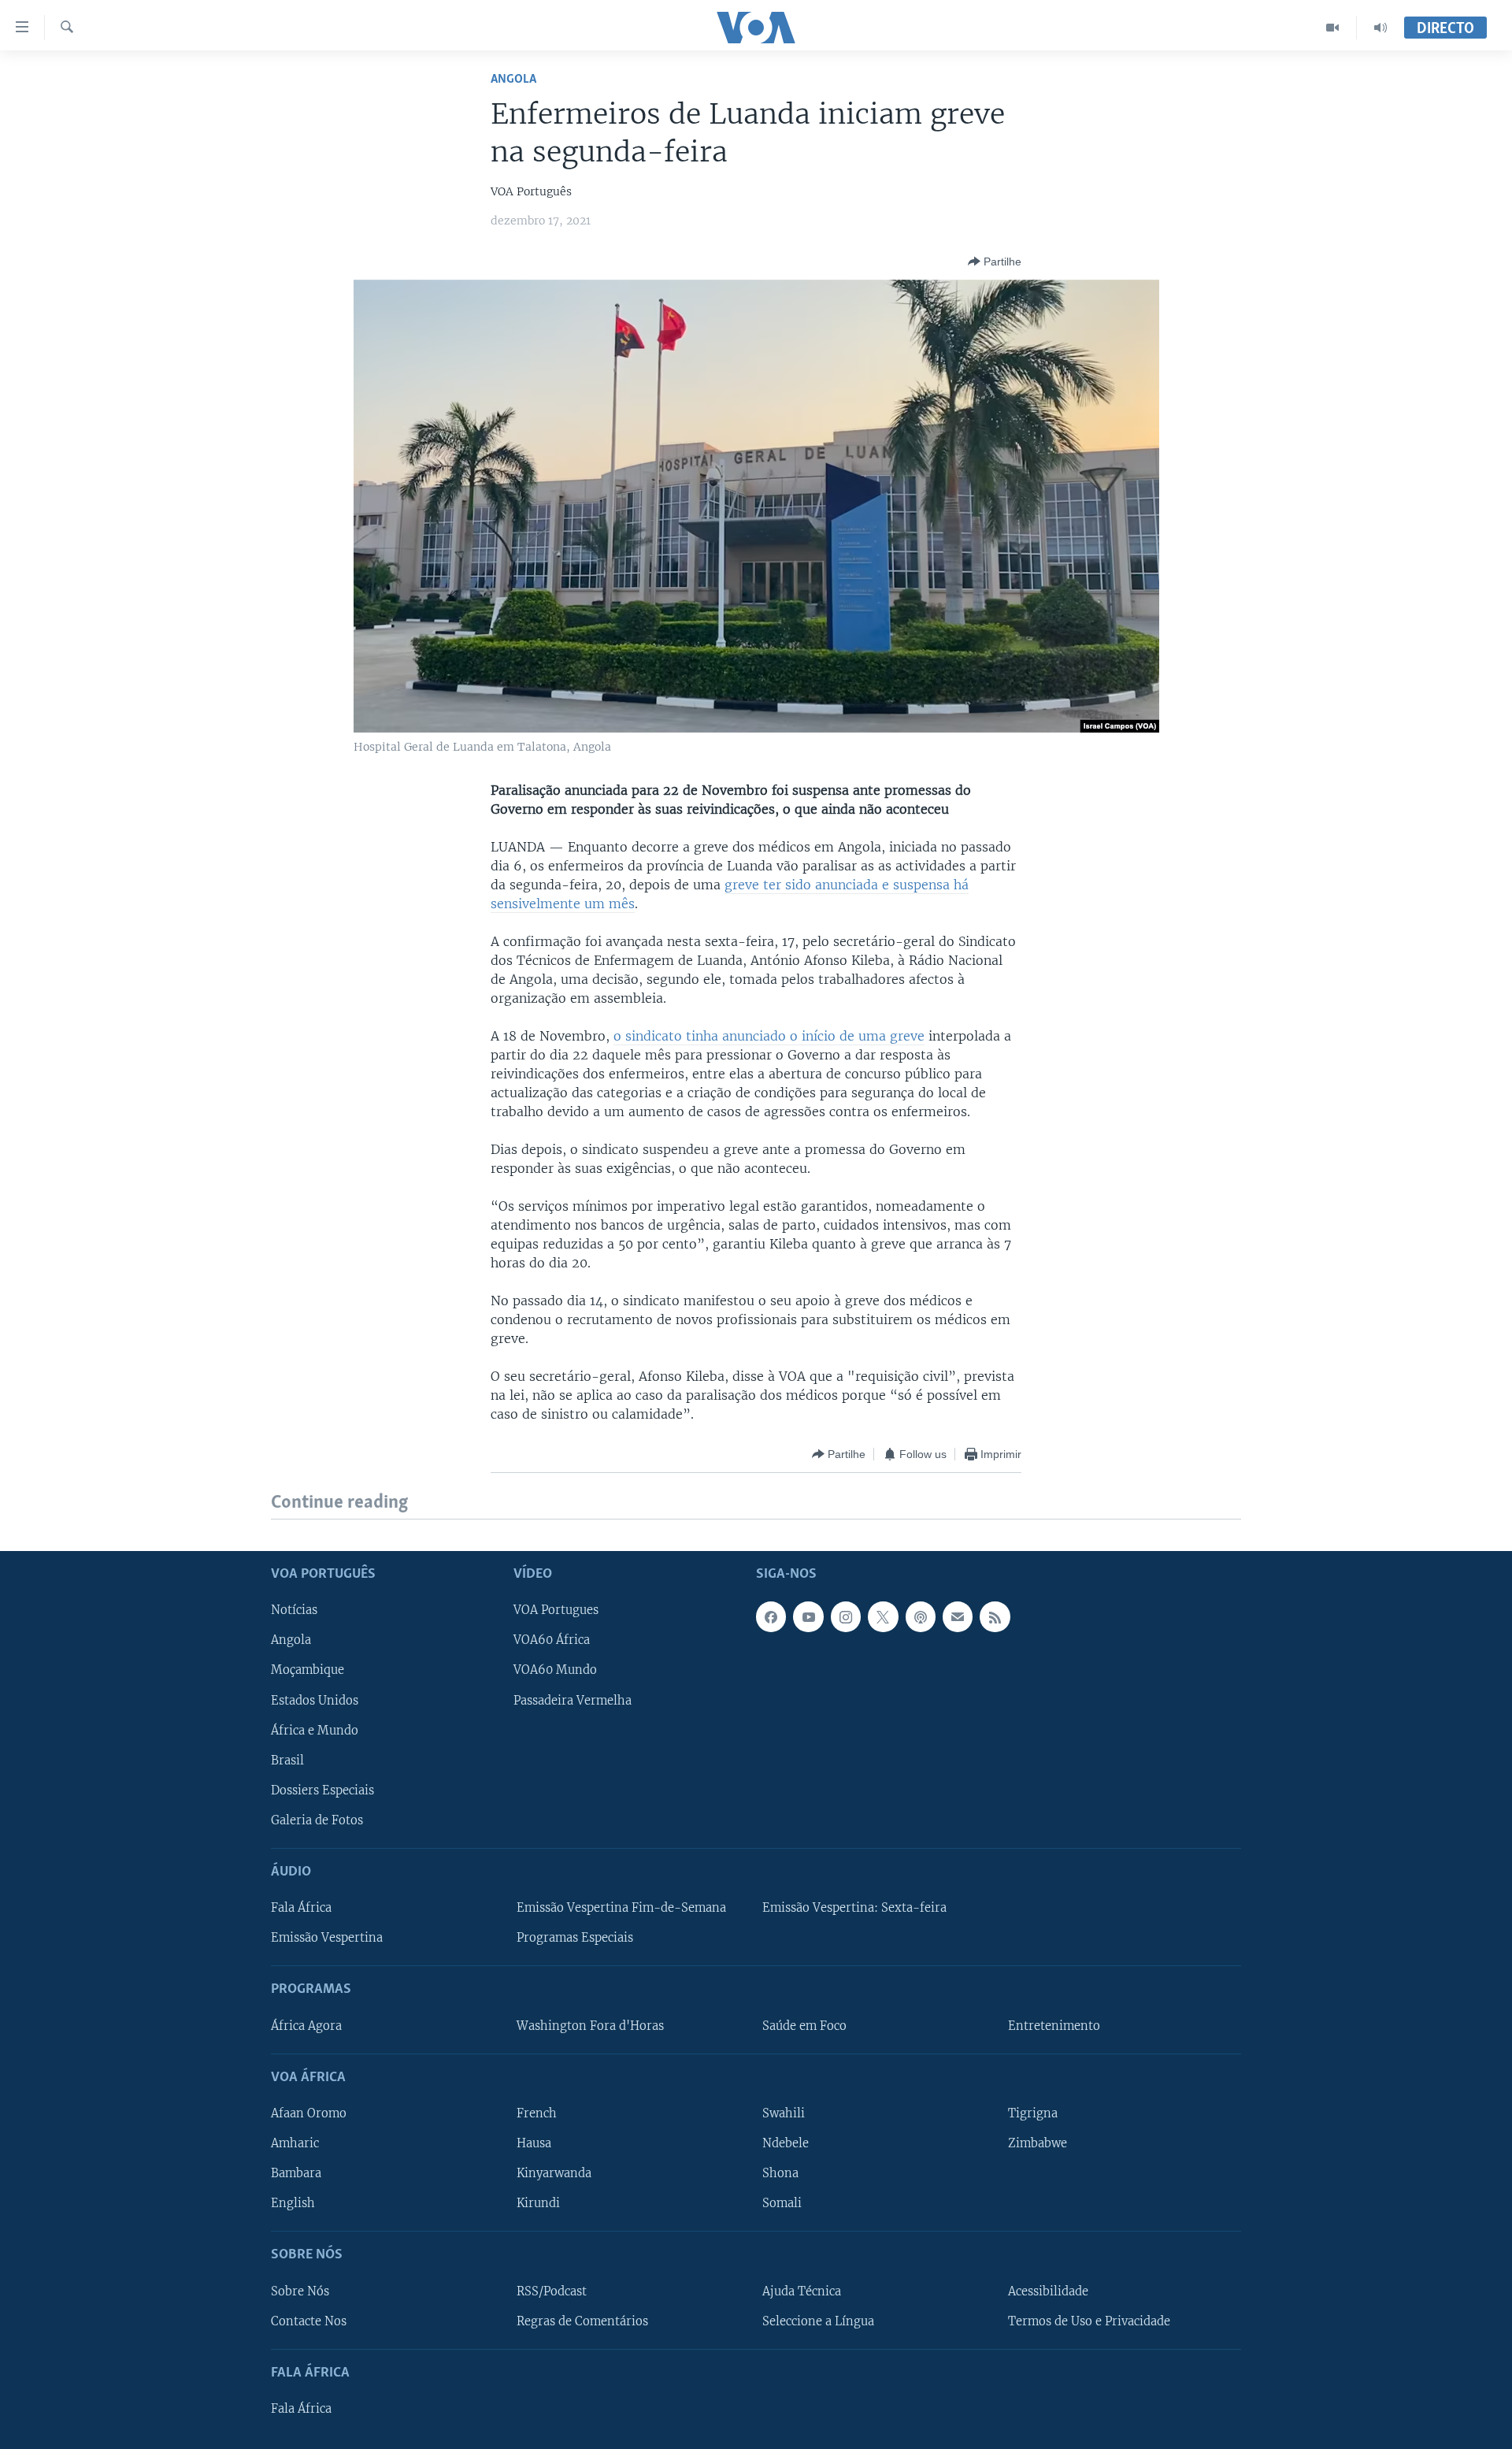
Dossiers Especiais (322, 1790)
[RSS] (995, 1616)
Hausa (534, 2143)
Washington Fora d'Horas (590, 2025)
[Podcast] (921, 1616)
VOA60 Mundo (555, 1670)
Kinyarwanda (554, 2173)
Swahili (784, 2113)
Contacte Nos (309, 2321)
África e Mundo (315, 1730)
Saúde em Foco (804, 2025)
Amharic (295, 2143)
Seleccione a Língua (818, 2321)
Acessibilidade (1048, 2291)
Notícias (294, 1610)
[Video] (1333, 28)
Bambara (296, 2173)
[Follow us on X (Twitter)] (883, 1616)
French (537, 2113)
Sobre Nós (300, 2291)
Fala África (301, 1908)
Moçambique (308, 1670)
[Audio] (1380, 28)
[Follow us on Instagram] (846, 1616)
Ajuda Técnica (802, 2291)
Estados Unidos (315, 1700)
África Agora (306, 2025)
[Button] (995, 262)
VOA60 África (552, 1640)
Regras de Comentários (582, 2321)
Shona (780, 2173)
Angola (513, 79)
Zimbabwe (1038, 2143)
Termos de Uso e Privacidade (1089, 2321)
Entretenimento (1054, 2025)
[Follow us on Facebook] (771, 1616)
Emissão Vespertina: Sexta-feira (854, 1908)
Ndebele (786, 2143)
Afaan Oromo (309, 2113)
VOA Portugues (556, 1610)
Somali (782, 2203)
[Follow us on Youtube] (808, 1616)
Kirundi (538, 2203)
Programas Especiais (575, 1938)
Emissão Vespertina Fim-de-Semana (621, 1908)
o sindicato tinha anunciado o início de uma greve (769, 1036)
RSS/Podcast (552, 2291)
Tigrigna (1033, 2113)
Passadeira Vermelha (573, 1700)
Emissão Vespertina (327, 1938)
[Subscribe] (958, 1616)
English (293, 2203)
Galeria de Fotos (317, 1820)
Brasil (287, 1760)
